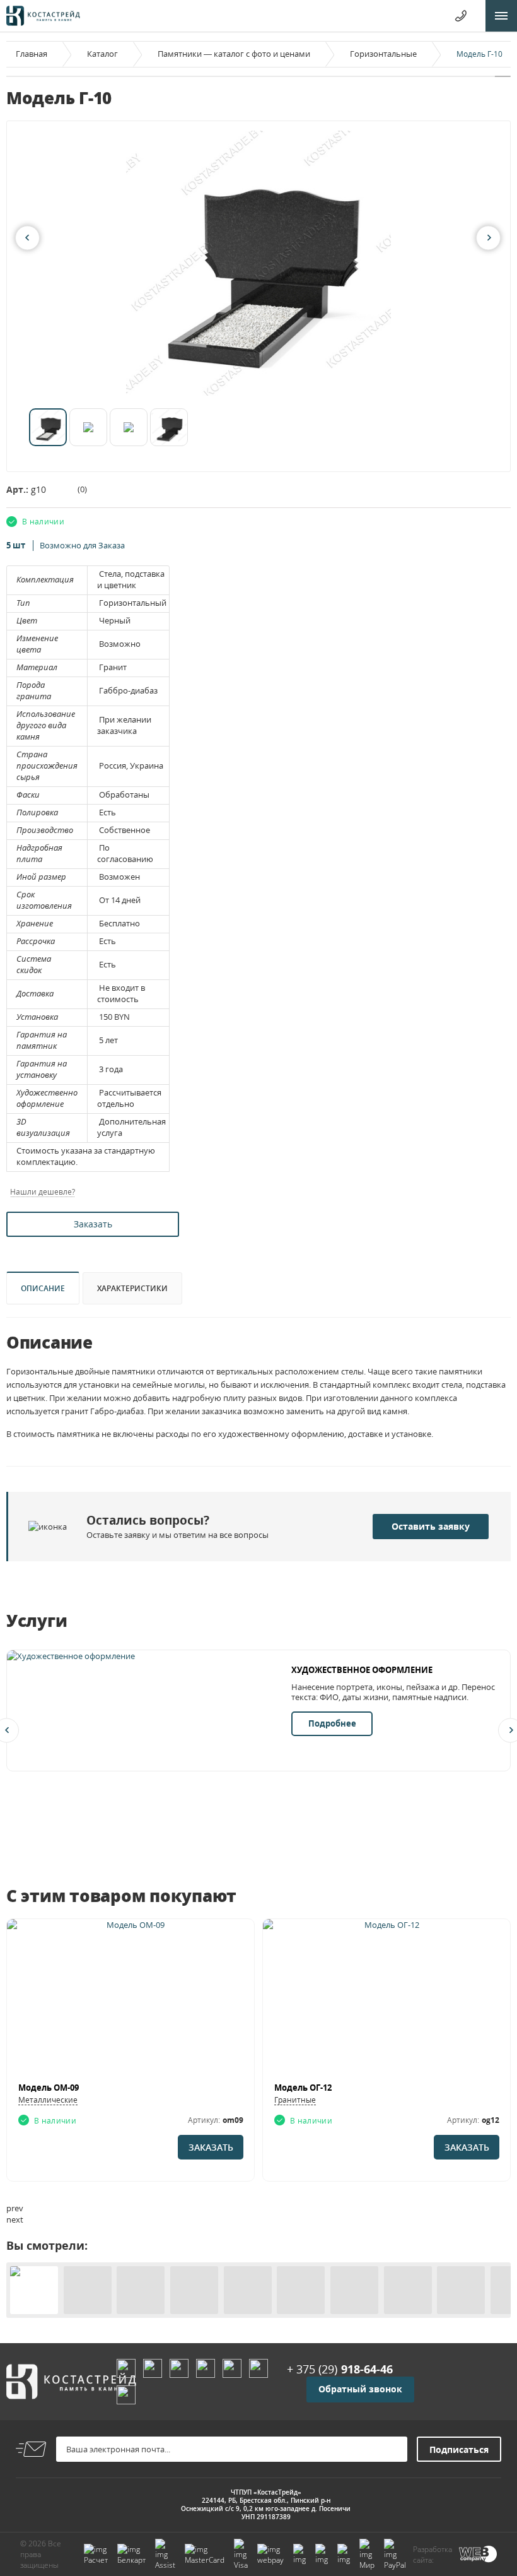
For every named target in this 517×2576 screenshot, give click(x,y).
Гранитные (295, 2100)
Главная (32, 54)
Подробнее (332, 1723)
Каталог (102, 54)
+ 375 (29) (340, 2369)
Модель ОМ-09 (49, 2088)
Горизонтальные (383, 54)
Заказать (93, 1224)
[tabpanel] (258, 263)
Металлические (48, 2100)
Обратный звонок (360, 2389)
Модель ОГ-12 (303, 2088)
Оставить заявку (431, 1526)
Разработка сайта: (433, 2555)
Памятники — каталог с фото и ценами (234, 54)
